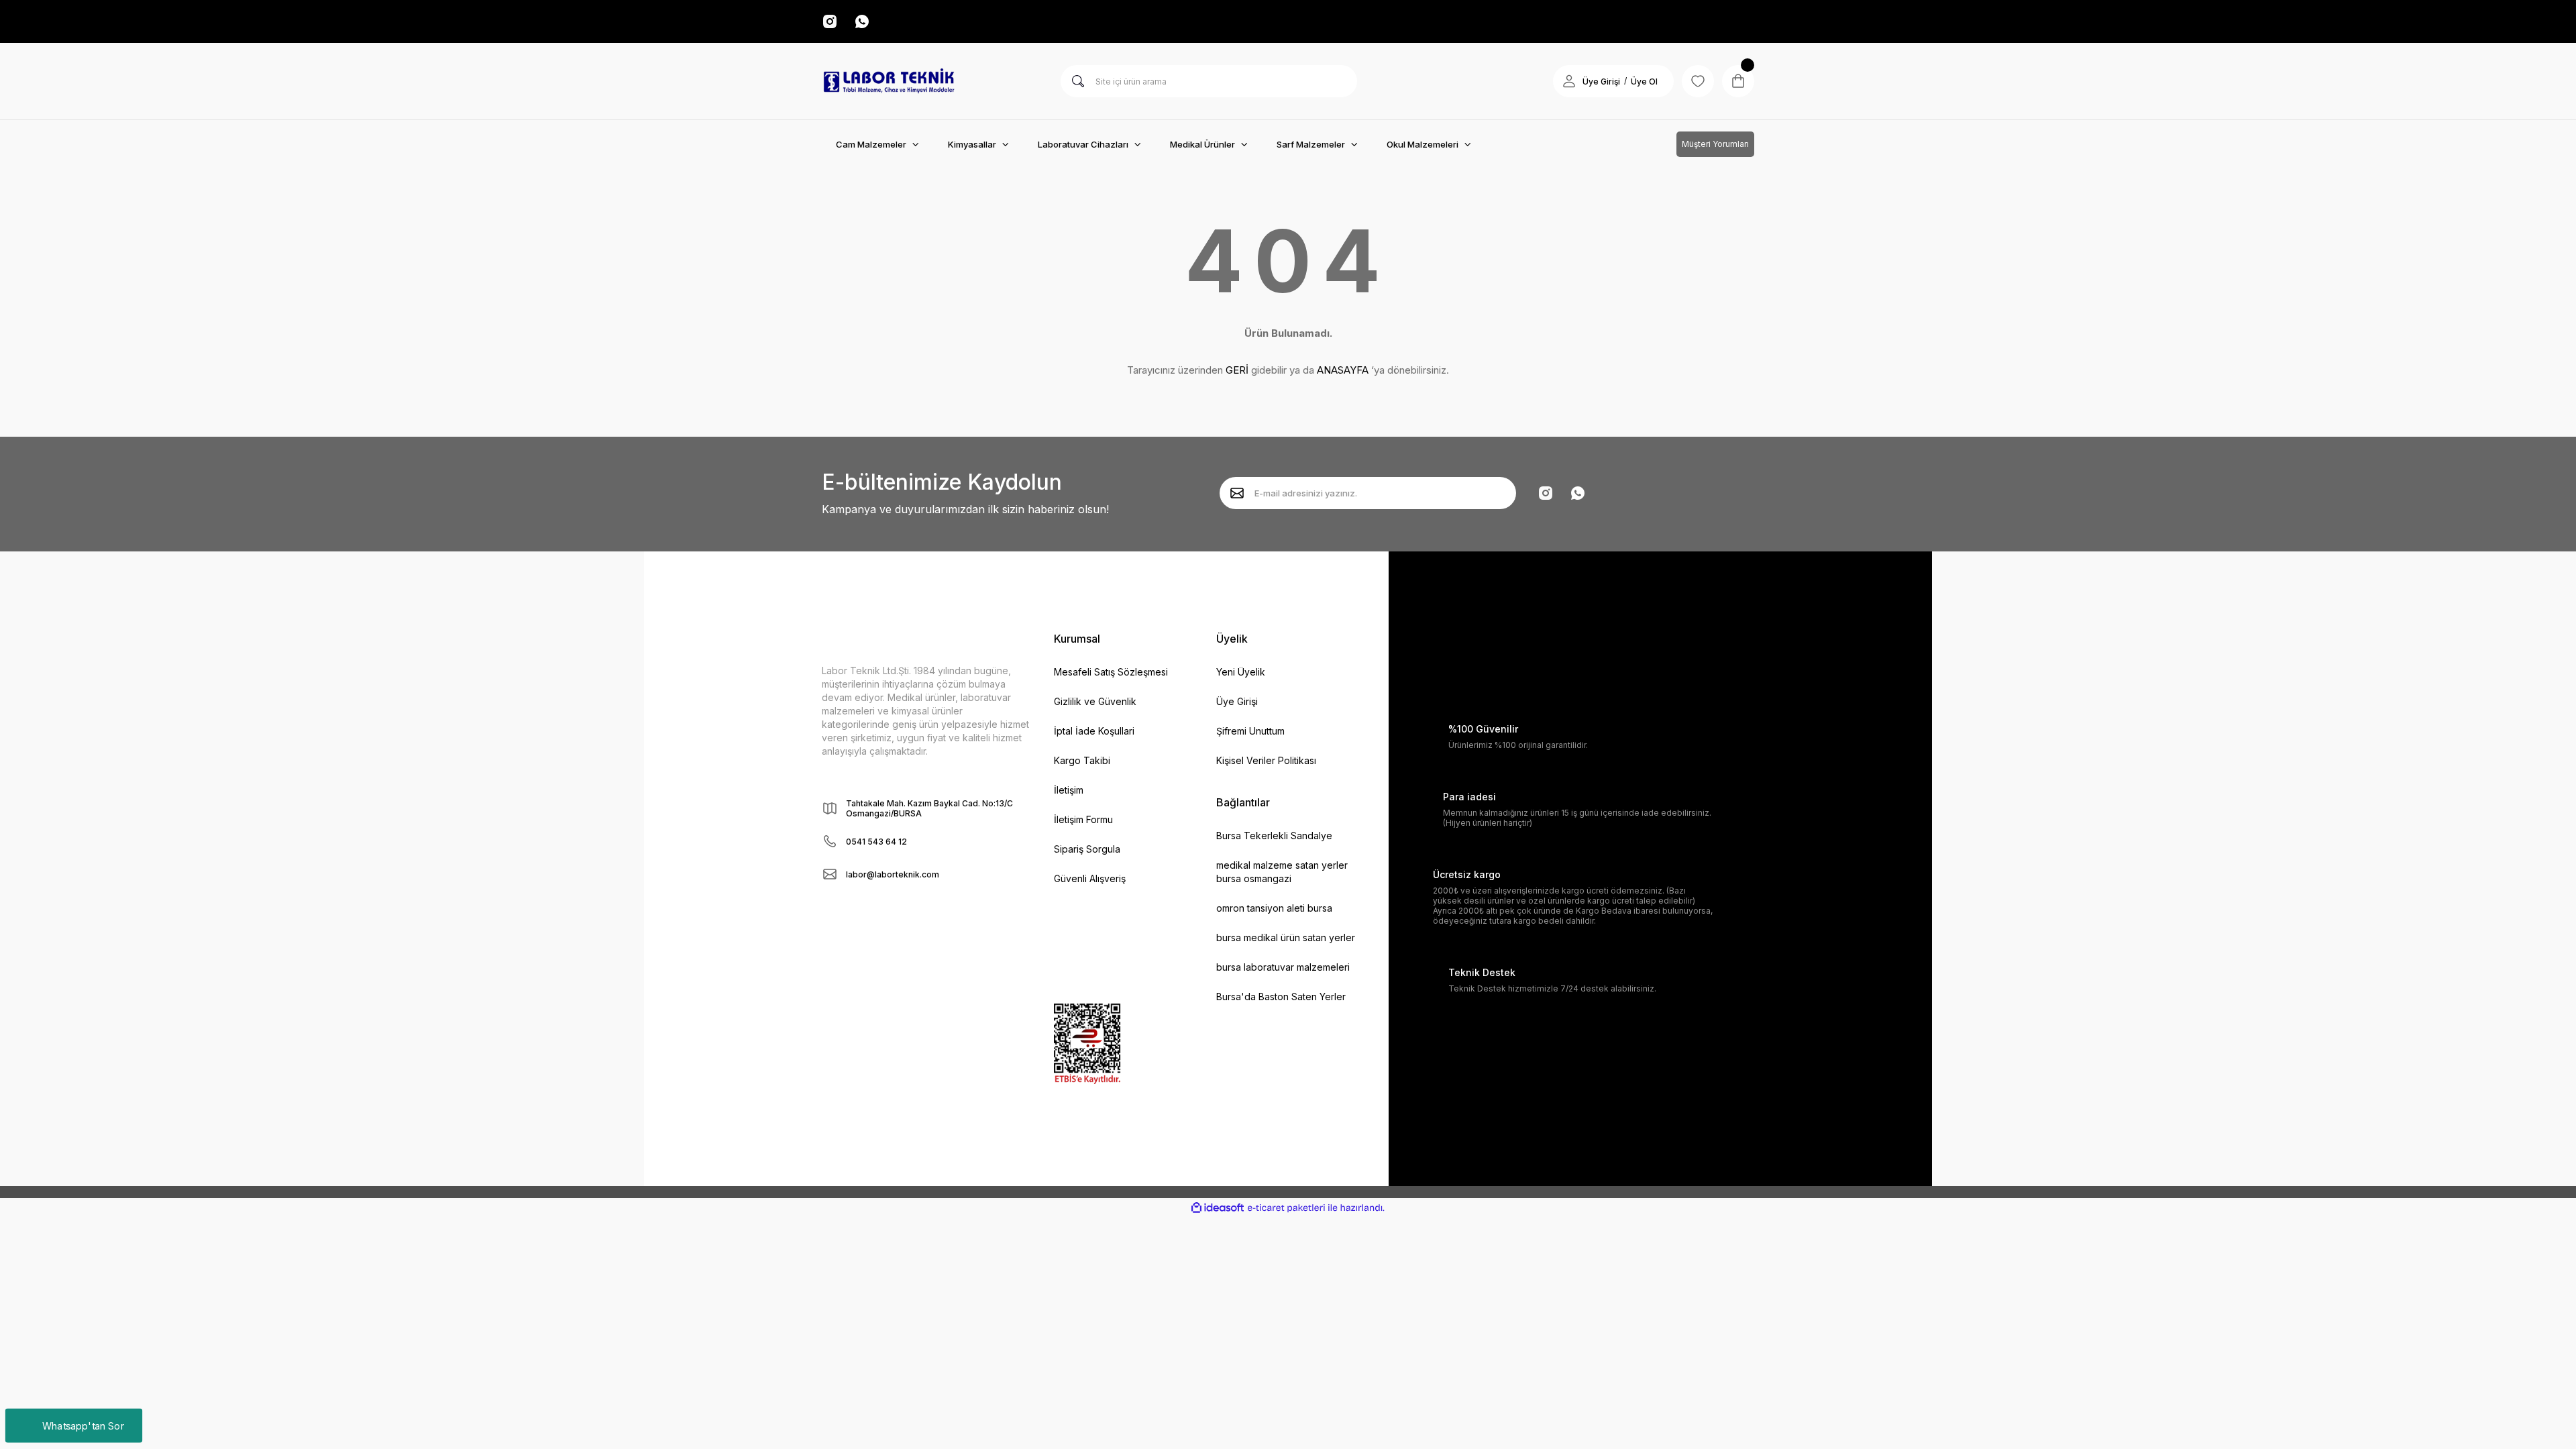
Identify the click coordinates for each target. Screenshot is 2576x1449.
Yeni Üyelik (1241, 672)
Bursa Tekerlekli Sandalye (1274, 836)
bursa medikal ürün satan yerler (1286, 937)
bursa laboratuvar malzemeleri (1283, 967)
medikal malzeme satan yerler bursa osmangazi (1282, 872)
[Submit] (1237, 493)
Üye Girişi (1601, 82)
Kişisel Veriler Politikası (1266, 760)
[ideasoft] (1218, 1208)
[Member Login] (1569, 81)
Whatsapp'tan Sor (83, 1425)
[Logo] (889, 81)
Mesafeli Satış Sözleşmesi (1111, 672)
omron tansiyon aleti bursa (1274, 908)
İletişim (1069, 790)
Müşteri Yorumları (1715, 144)
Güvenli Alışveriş (1090, 878)
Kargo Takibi (1082, 760)
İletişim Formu (1083, 819)
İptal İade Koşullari (1094, 731)
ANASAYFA (1343, 370)
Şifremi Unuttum (1250, 731)
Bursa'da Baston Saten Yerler (1281, 997)
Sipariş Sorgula (1087, 849)
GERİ (1237, 370)
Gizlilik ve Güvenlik (1095, 701)
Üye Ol (1644, 82)
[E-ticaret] (1286, 1208)
